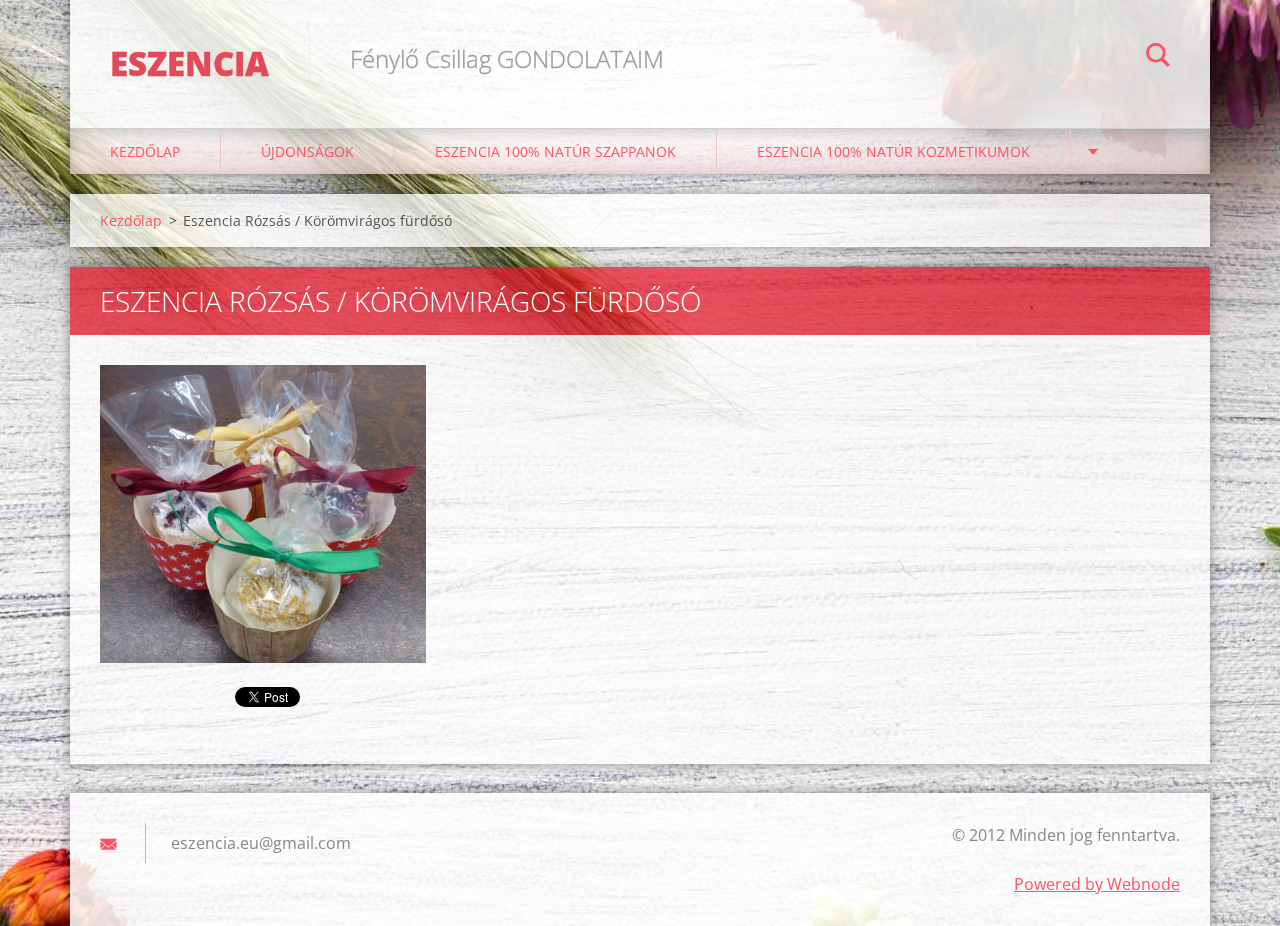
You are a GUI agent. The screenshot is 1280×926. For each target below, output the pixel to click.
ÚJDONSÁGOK (307, 151)
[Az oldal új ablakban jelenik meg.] (263, 514)
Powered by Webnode (1097, 884)
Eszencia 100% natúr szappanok (555, 151)
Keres (1158, 58)
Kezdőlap (145, 151)
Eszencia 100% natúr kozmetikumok (893, 151)
